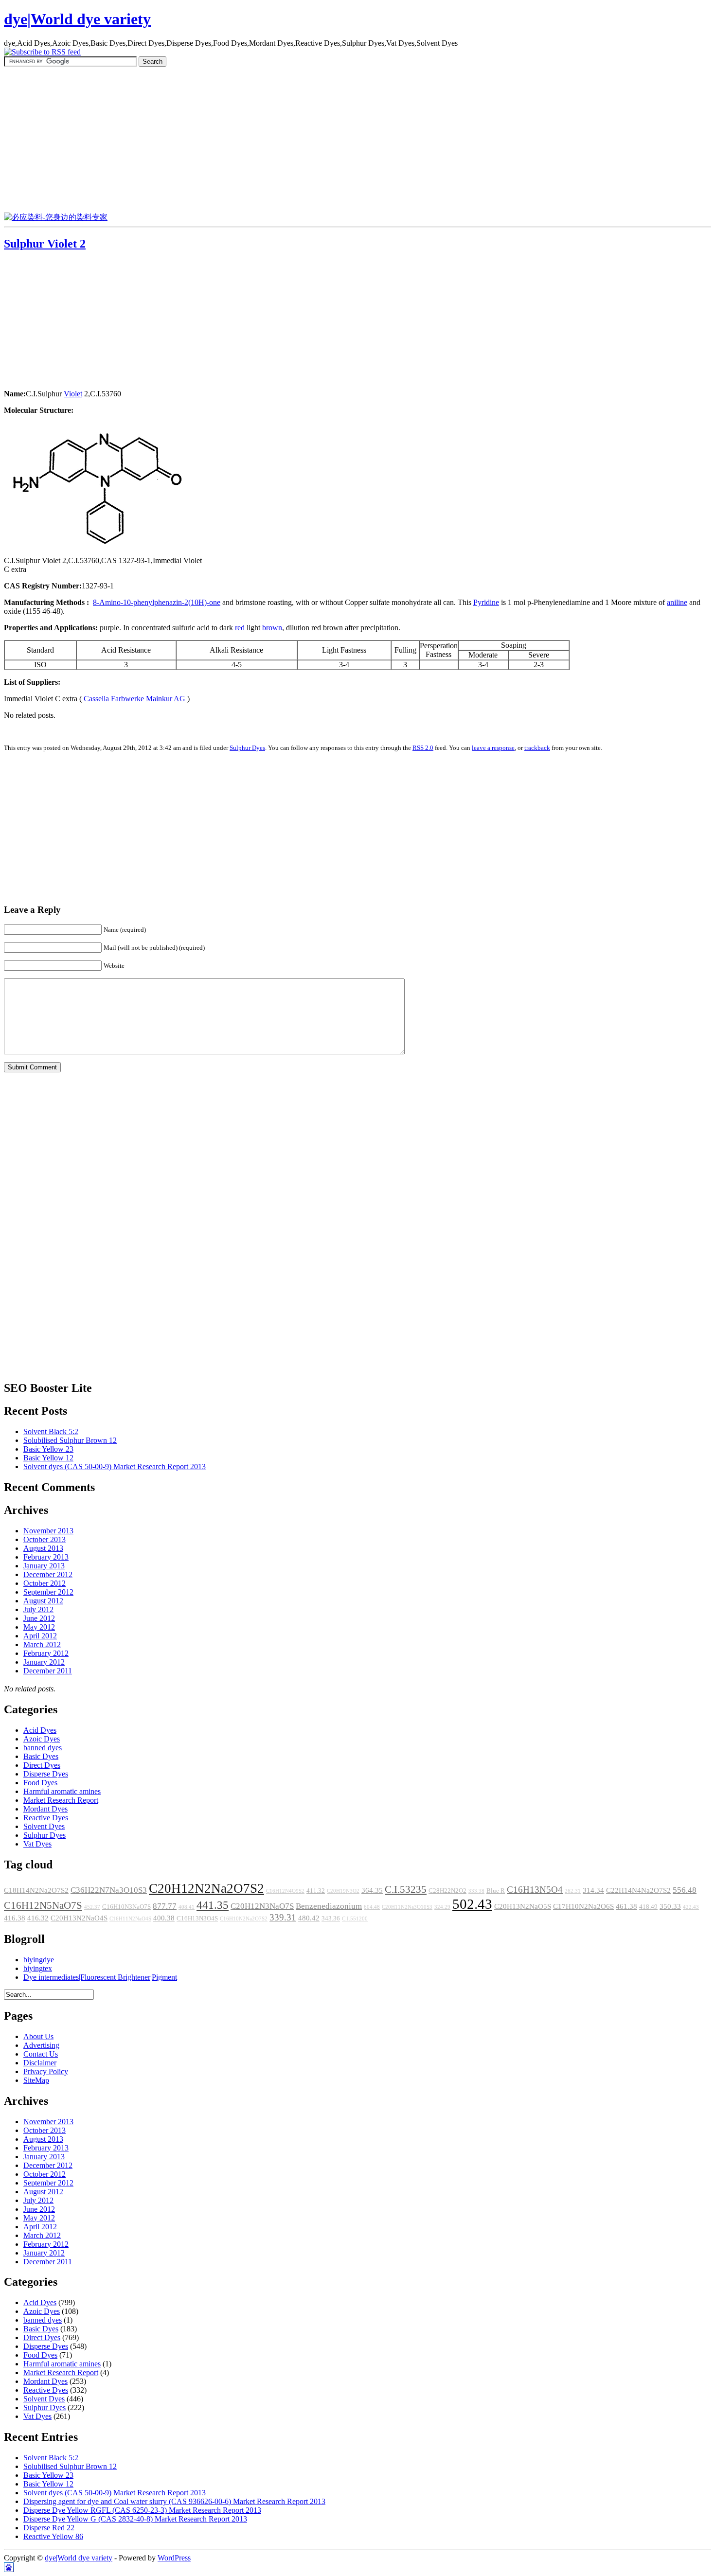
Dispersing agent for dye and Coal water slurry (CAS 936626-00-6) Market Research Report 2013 (174, 2501)
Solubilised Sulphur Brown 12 (70, 1440)
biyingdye (39, 1960)
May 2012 (39, 1627)
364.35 (372, 1890)
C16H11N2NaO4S (130, 1919)
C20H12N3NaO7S (262, 1906)
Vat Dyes (37, 1844)
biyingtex (38, 1968)
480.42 (309, 1918)
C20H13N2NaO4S (79, 1918)
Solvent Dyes (44, 1826)
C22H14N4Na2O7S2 (638, 1890)
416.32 (38, 1918)
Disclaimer (40, 2063)
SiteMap (36, 2080)
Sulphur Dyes (247, 748)
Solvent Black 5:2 (51, 1431)
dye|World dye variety (77, 19)
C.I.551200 (355, 1919)
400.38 (164, 1918)
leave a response (493, 748)
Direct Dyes (42, 1765)
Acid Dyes (40, 1730)
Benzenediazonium (329, 1906)
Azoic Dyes (42, 1739)
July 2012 (38, 1609)
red (240, 628)
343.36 (331, 1919)
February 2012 (46, 1653)
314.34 (593, 1890)
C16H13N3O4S (197, 1919)
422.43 (691, 1907)
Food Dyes (40, 1783)
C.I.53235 (406, 1889)
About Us (38, 2036)
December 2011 (48, 1671)
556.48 (685, 1890)
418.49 (648, 1907)
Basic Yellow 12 (48, 1458)
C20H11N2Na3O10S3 (407, 1907)
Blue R (496, 1891)
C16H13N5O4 (535, 1890)
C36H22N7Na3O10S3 (109, 1890)
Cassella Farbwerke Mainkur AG (134, 699)
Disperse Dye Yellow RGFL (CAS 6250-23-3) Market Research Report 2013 (142, 2510)
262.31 (573, 1891)
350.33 (670, 1906)
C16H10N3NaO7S (126, 1907)
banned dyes (43, 1748)
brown (272, 628)
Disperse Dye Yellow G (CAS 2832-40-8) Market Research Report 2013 (135, 2519)
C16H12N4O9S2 (285, 1891)
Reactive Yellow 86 (53, 2536)
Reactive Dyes (46, 1818)
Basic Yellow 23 (48, 1449)
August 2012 (43, 1601)
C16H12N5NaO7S (43, 1905)
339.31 (283, 1917)
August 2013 (43, 1548)
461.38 (626, 1906)
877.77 (165, 1906)
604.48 (372, 1907)
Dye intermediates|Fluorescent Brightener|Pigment (100, 1977)
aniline (677, 602)
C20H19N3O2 (343, 1891)
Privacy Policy (46, 2071)
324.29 (442, 1907)
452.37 (92, 1907)
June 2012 (39, 1618)
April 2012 (40, 1636)
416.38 (15, 1918)
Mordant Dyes (45, 1809)
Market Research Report (61, 1800)
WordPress (174, 2558)
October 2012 (45, 1583)
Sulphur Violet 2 (45, 244)
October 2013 (45, 1539)
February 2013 (46, 1557)
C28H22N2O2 (447, 1891)
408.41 (187, 1907)
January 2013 (44, 1566)
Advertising (41, 2045)
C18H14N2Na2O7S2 (36, 1890)
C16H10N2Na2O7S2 (244, 1919)
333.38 (476, 1891)
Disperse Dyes (46, 1774)
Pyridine (486, 602)
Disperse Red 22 (49, 2528)
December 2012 (48, 1574)
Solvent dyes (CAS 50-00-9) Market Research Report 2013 (115, 1466)
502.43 (472, 1904)
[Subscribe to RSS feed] (42, 52)
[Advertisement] (357, 140)
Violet (73, 394)
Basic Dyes (41, 1756)
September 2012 (48, 1592)
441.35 (213, 1905)
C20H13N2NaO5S (523, 1906)
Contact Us (41, 2054)
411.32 (316, 1891)
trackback (537, 748)
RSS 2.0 (423, 748)
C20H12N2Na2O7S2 (206, 1888)
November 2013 (48, 1531)
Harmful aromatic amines (62, 1791)
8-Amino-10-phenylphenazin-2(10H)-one (157, 602)
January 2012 (44, 1662)
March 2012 (42, 1644)
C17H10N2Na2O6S (583, 1906)
